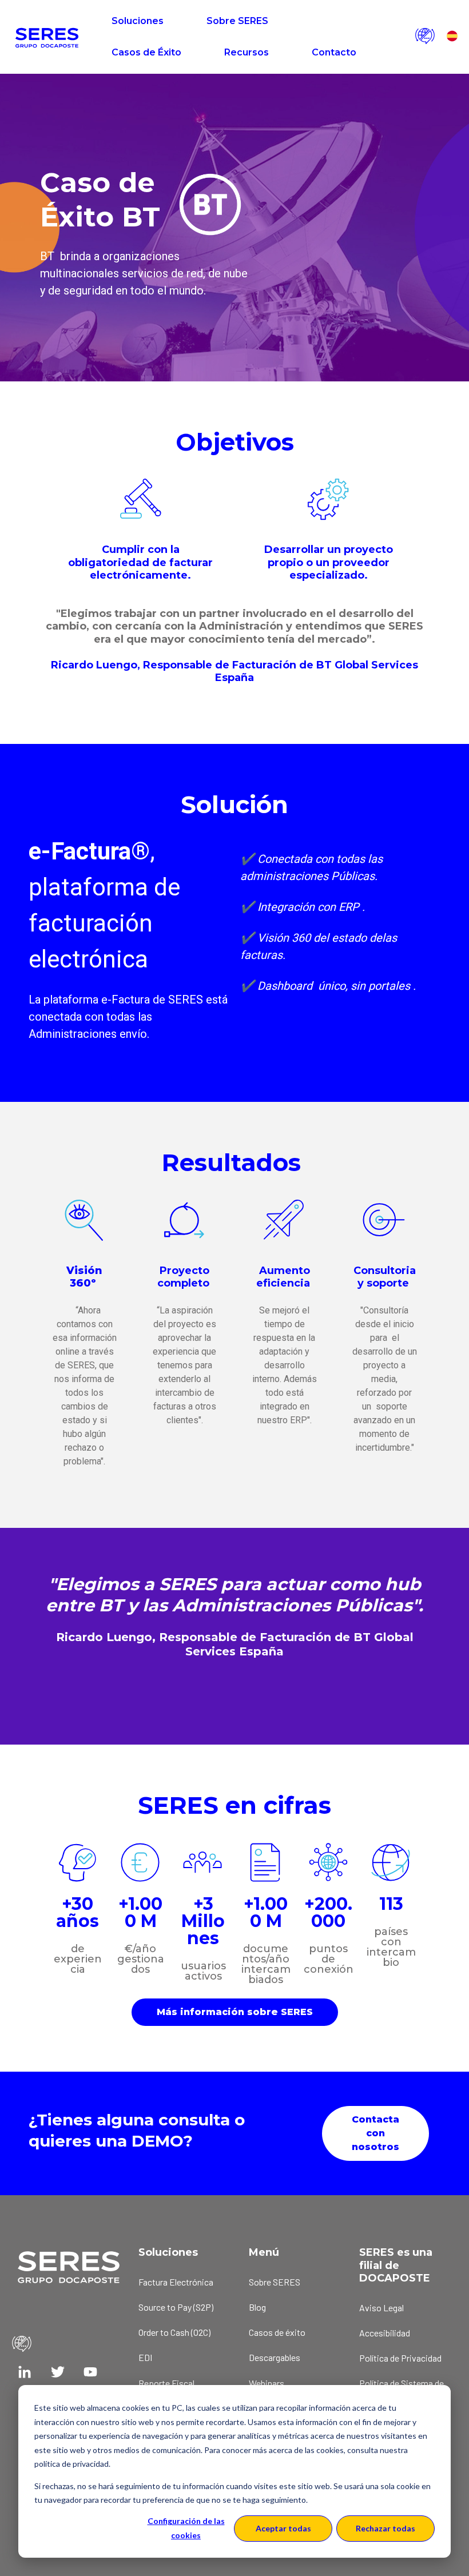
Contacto (334, 52)
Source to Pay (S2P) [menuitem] (176, 2307)
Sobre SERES (237, 21)
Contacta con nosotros (375, 2133)
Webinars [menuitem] (267, 2383)
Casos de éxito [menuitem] (277, 2332)
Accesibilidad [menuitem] (385, 2333)
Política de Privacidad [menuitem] (400, 2358)
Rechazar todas (385, 2528)
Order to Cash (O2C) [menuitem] (174, 2332)
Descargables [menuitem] (275, 2357)
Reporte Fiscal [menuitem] (166, 2383)
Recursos (247, 52)
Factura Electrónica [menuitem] (176, 2282)
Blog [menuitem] (257, 2307)
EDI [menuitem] (145, 2357)
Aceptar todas (283, 2528)
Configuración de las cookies (186, 2528)
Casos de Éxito (146, 52)
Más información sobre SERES (235, 2012)
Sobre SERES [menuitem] (275, 2282)
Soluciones (138, 21)
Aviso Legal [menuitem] (381, 2308)
